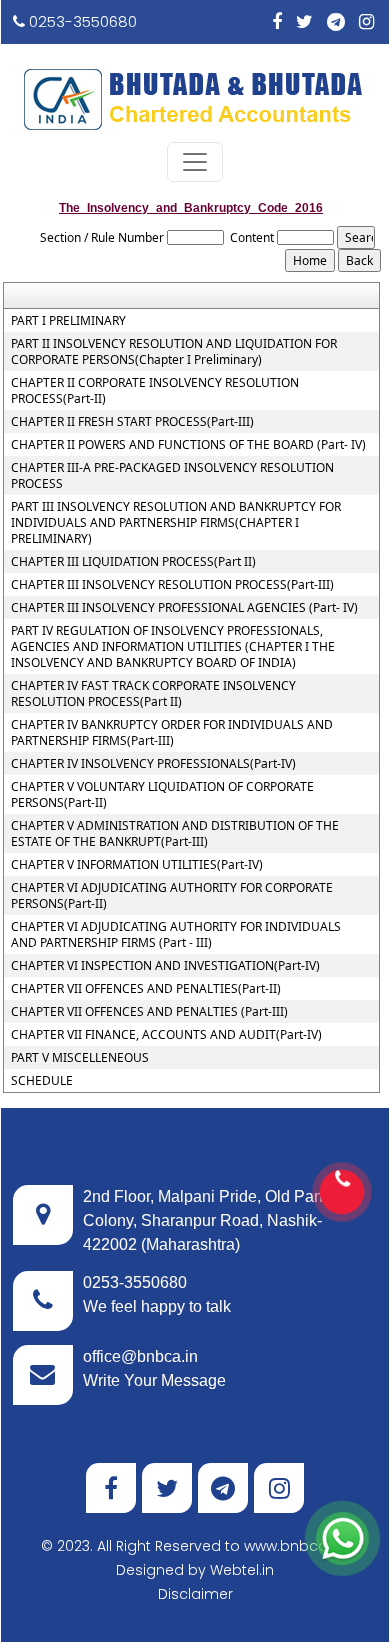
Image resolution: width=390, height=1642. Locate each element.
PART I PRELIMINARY (68, 321)
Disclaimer (195, 1594)
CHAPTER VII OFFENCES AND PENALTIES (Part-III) (149, 1012)
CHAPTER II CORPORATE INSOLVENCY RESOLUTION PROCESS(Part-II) (155, 391)
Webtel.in (242, 1570)
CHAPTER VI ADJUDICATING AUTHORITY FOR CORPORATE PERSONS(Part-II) (172, 896)
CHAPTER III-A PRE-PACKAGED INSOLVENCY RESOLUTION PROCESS (172, 476)
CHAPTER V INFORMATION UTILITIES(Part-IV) (137, 865)
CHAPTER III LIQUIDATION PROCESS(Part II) (133, 562)
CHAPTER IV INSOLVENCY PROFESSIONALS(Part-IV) (153, 764)
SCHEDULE (42, 1081)
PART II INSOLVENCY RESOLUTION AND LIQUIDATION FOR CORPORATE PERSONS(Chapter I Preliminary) (174, 352)
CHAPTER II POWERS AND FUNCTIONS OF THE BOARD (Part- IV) (188, 445)
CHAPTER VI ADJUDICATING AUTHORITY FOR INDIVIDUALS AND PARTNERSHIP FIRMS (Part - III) (176, 935)
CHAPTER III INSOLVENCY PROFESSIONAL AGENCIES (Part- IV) (184, 608)
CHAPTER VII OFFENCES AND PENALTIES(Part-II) (146, 989)
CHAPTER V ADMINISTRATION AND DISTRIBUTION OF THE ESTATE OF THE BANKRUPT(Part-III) (175, 834)
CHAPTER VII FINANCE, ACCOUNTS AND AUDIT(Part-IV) (166, 1035)
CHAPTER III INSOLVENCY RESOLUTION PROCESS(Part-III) (172, 585)
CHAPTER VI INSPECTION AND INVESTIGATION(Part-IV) (165, 966)
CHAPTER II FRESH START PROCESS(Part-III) (132, 422)
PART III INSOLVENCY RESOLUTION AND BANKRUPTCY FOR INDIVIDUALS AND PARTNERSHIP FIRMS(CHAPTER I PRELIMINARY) (176, 523)
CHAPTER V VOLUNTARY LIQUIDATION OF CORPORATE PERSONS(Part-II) (162, 795)
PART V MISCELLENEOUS (80, 1058)
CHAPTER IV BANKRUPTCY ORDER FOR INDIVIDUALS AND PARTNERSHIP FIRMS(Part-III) (172, 733)
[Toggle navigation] (195, 162)
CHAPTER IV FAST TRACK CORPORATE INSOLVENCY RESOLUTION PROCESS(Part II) (153, 694)
